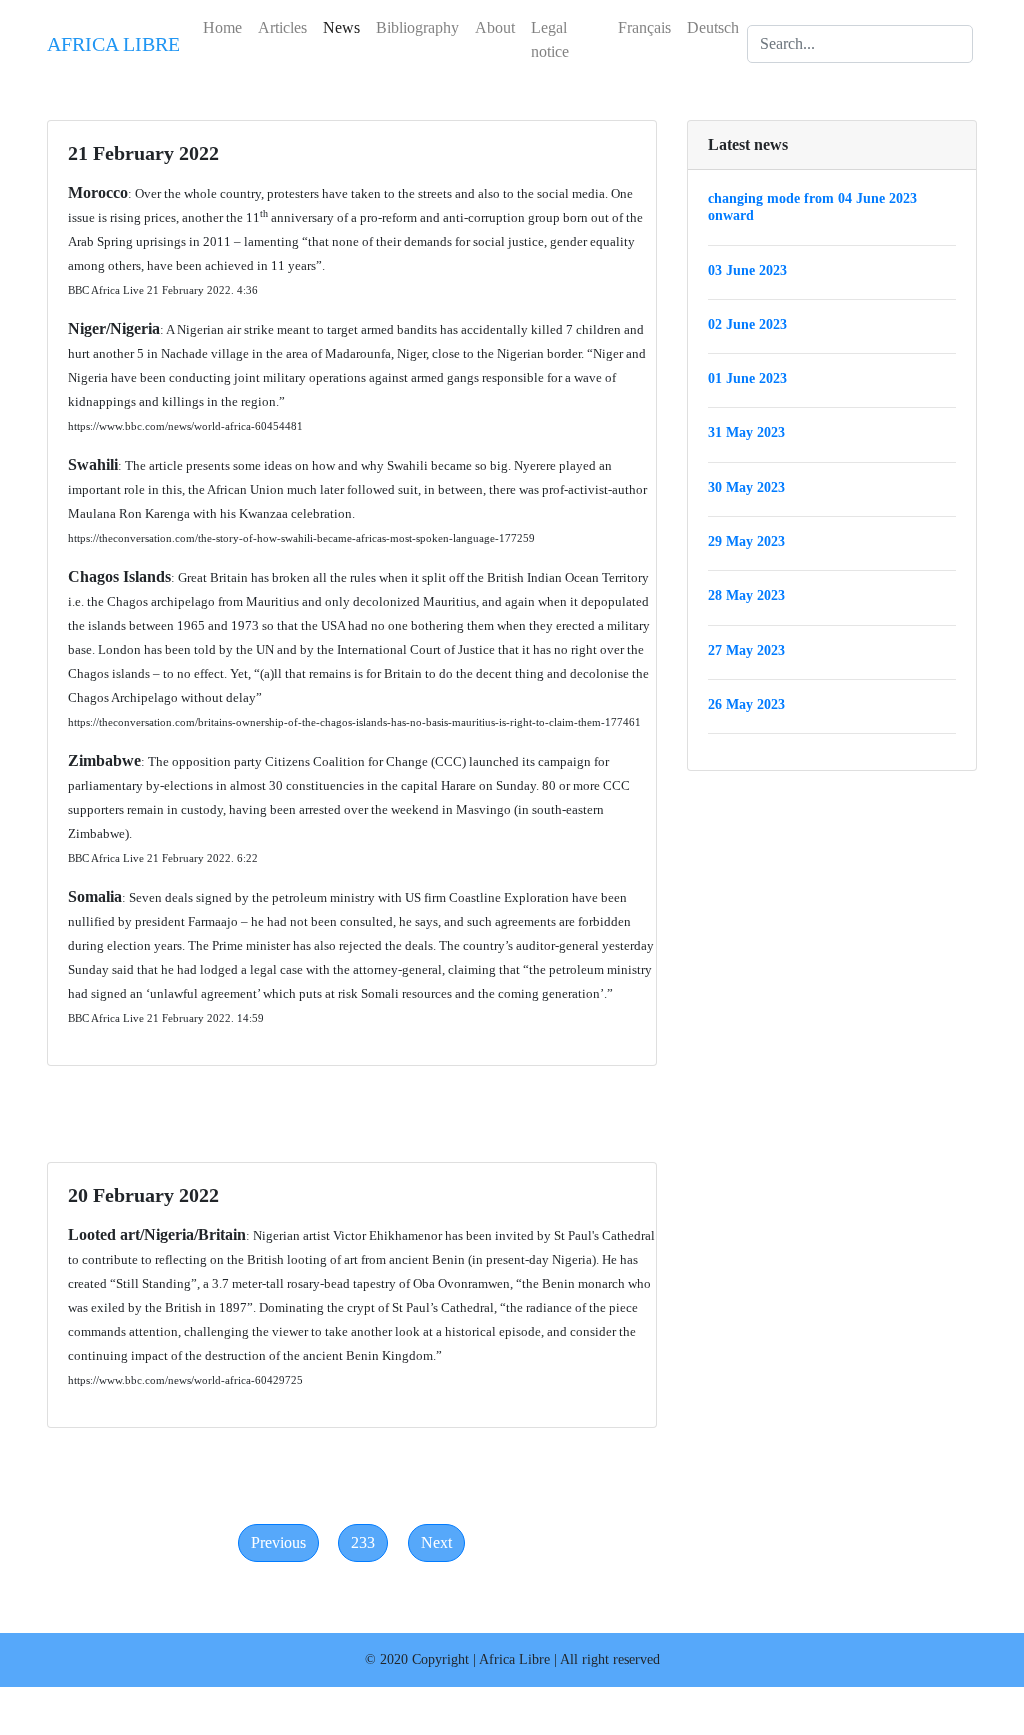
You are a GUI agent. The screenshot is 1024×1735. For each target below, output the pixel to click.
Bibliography (417, 27)
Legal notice (550, 39)
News (341, 27)
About (495, 27)
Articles (282, 27)
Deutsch (713, 27)
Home (222, 27)
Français (644, 27)
